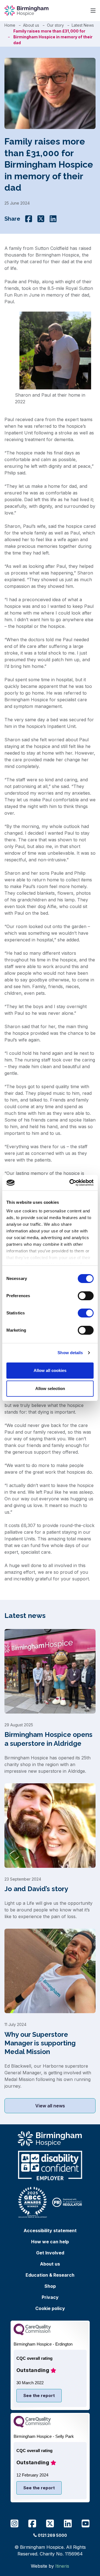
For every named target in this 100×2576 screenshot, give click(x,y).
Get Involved (50, 2253)
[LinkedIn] (53, 219)
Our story (55, 25)
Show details (70, 1353)
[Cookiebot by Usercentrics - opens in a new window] (71, 1183)
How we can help (50, 2242)
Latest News (83, 25)
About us (31, 25)
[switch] (86, 1296)
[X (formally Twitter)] (41, 219)
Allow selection (50, 1388)
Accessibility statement (50, 2231)
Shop (50, 2286)
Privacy (50, 2297)
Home (10, 25)
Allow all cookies (50, 1370)
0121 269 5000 (52, 2535)
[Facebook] (29, 219)
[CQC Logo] (32, 2334)
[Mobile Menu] (93, 11)
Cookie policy (50, 2308)
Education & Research (50, 2275)
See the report (39, 2395)
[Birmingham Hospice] (27, 11)
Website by (50, 2566)
